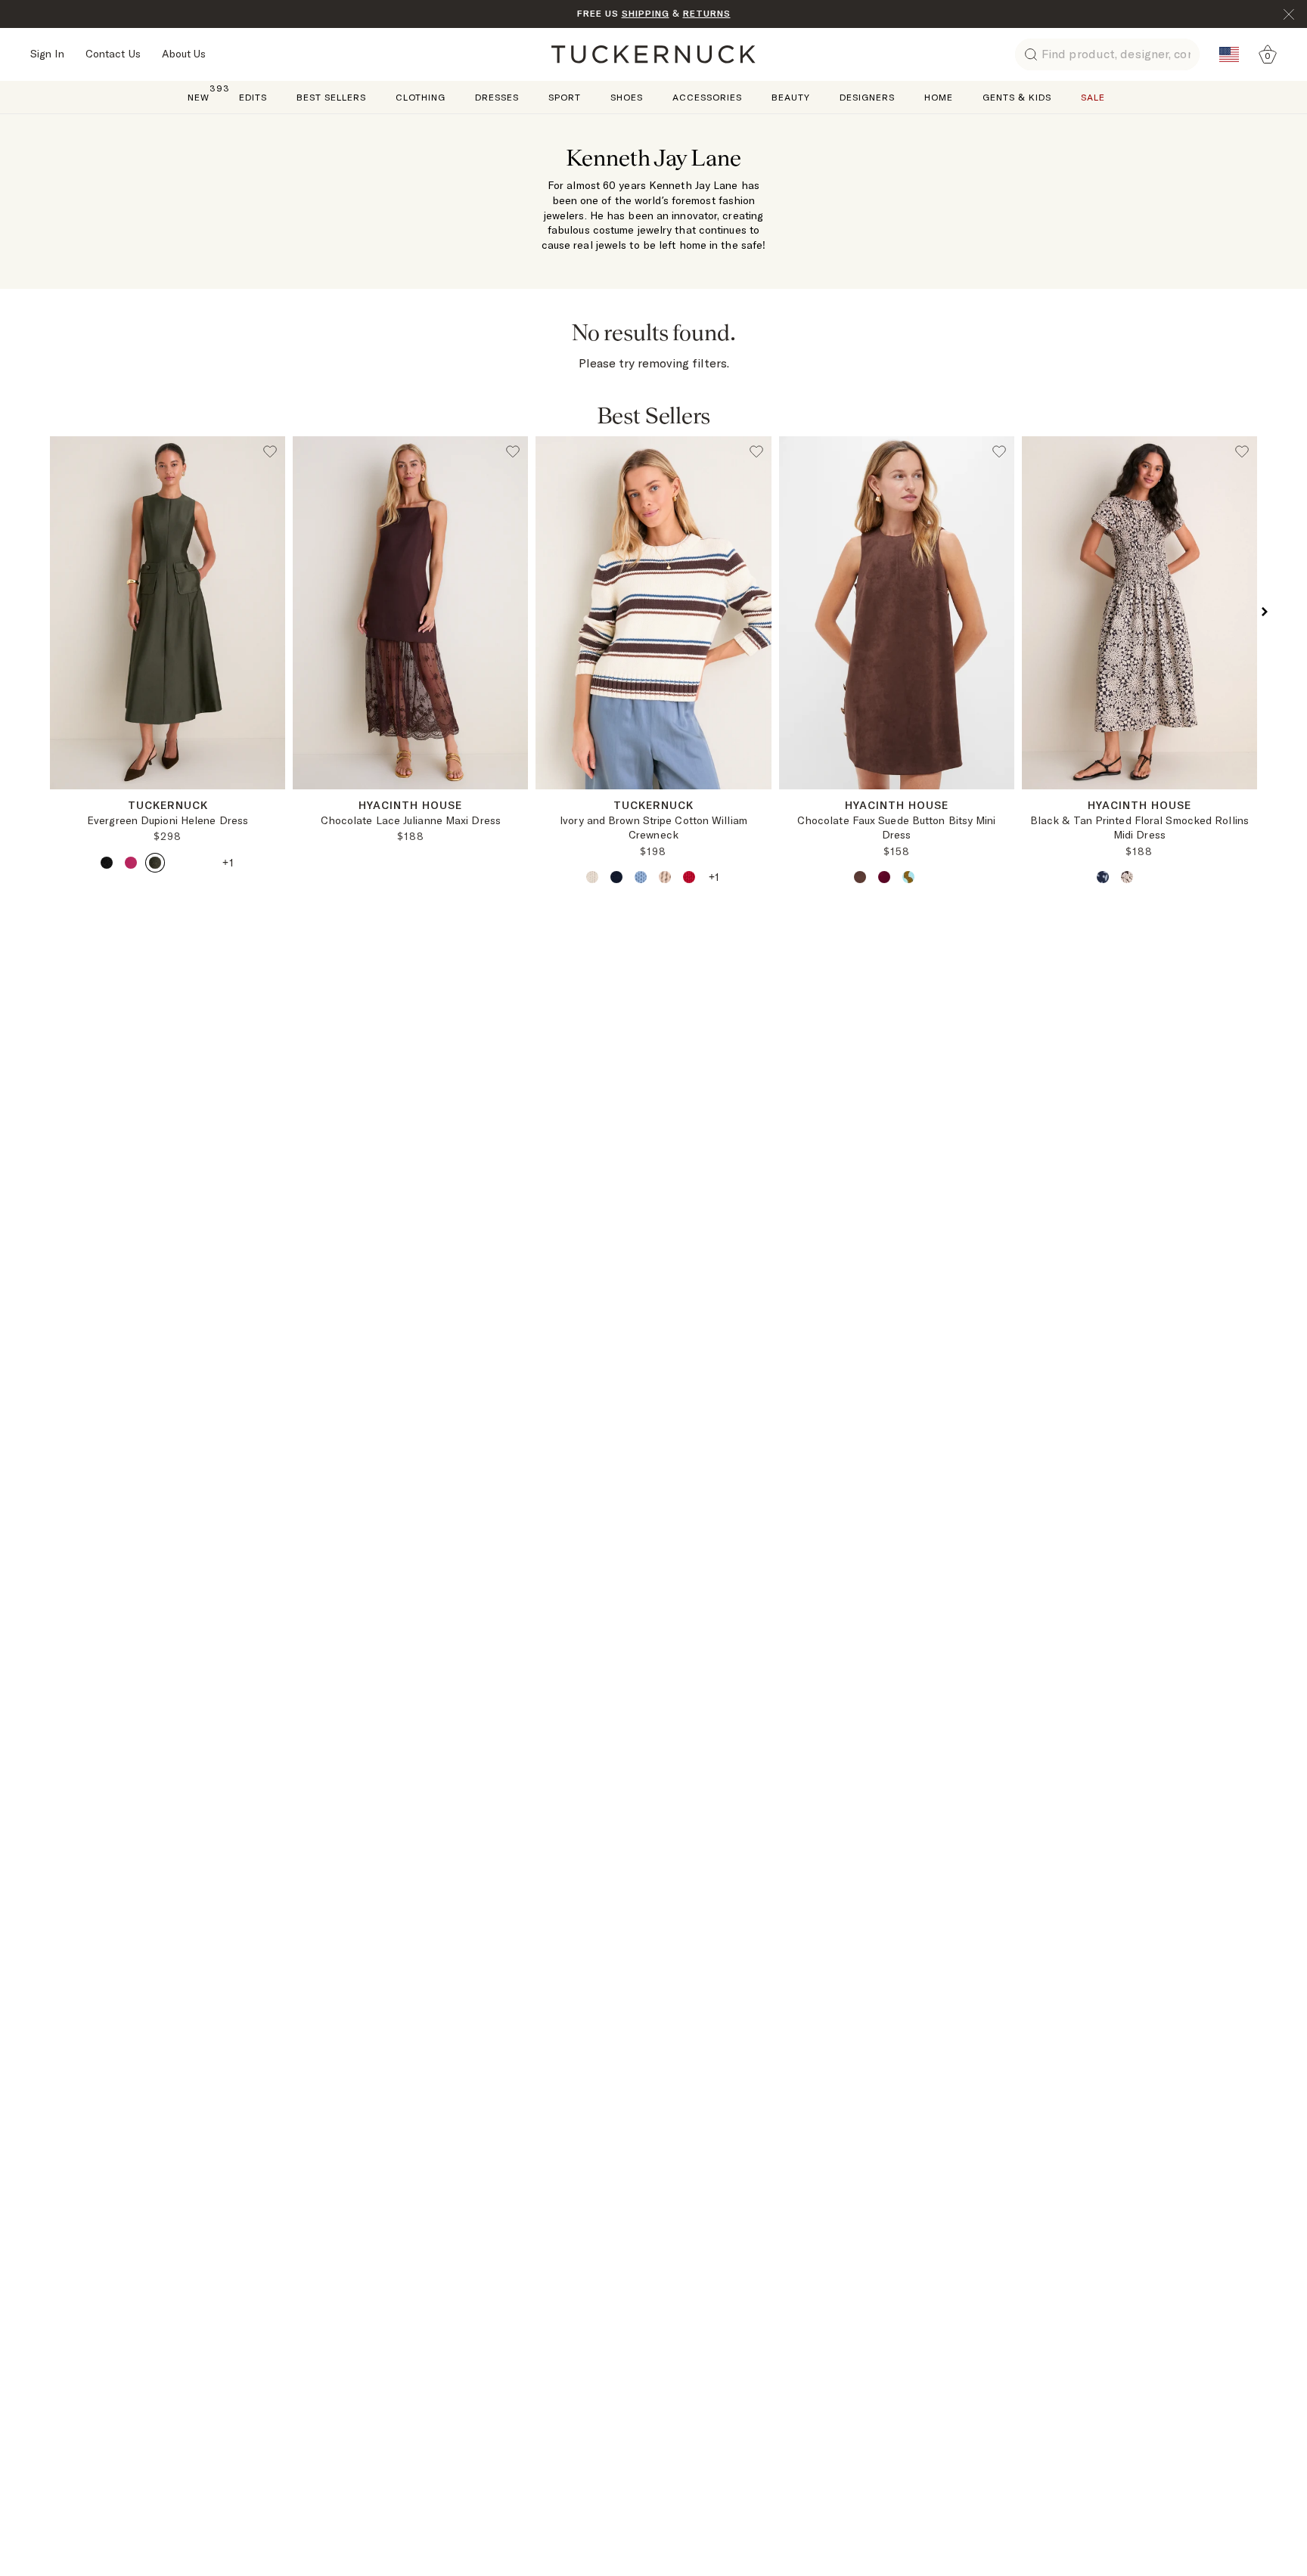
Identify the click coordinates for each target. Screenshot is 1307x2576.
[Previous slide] (59, 801)
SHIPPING (646, 13)
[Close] (1289, 14)
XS (411, 800)
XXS (344, 800)
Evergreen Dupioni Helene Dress (168, 820)
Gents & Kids (1017, 97)
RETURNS (707, 13)
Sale (1093, 97)
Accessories (707, 97)
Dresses (497, 97)
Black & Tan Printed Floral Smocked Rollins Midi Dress (1139, 828)
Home (939, 97)
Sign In (47, 54)
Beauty (791, 97)
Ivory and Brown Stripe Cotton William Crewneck (653, 828)
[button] (42, 612)
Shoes (627, 97)
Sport (565, 97)
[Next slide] (276, 801)
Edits (253, 97)
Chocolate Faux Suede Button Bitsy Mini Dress (897, 828)
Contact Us (113, 54)
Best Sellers (331, 97)
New (199, 96)
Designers (867, 97)
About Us (184, 54)
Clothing (421, 97)
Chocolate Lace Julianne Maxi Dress (411, 820)
